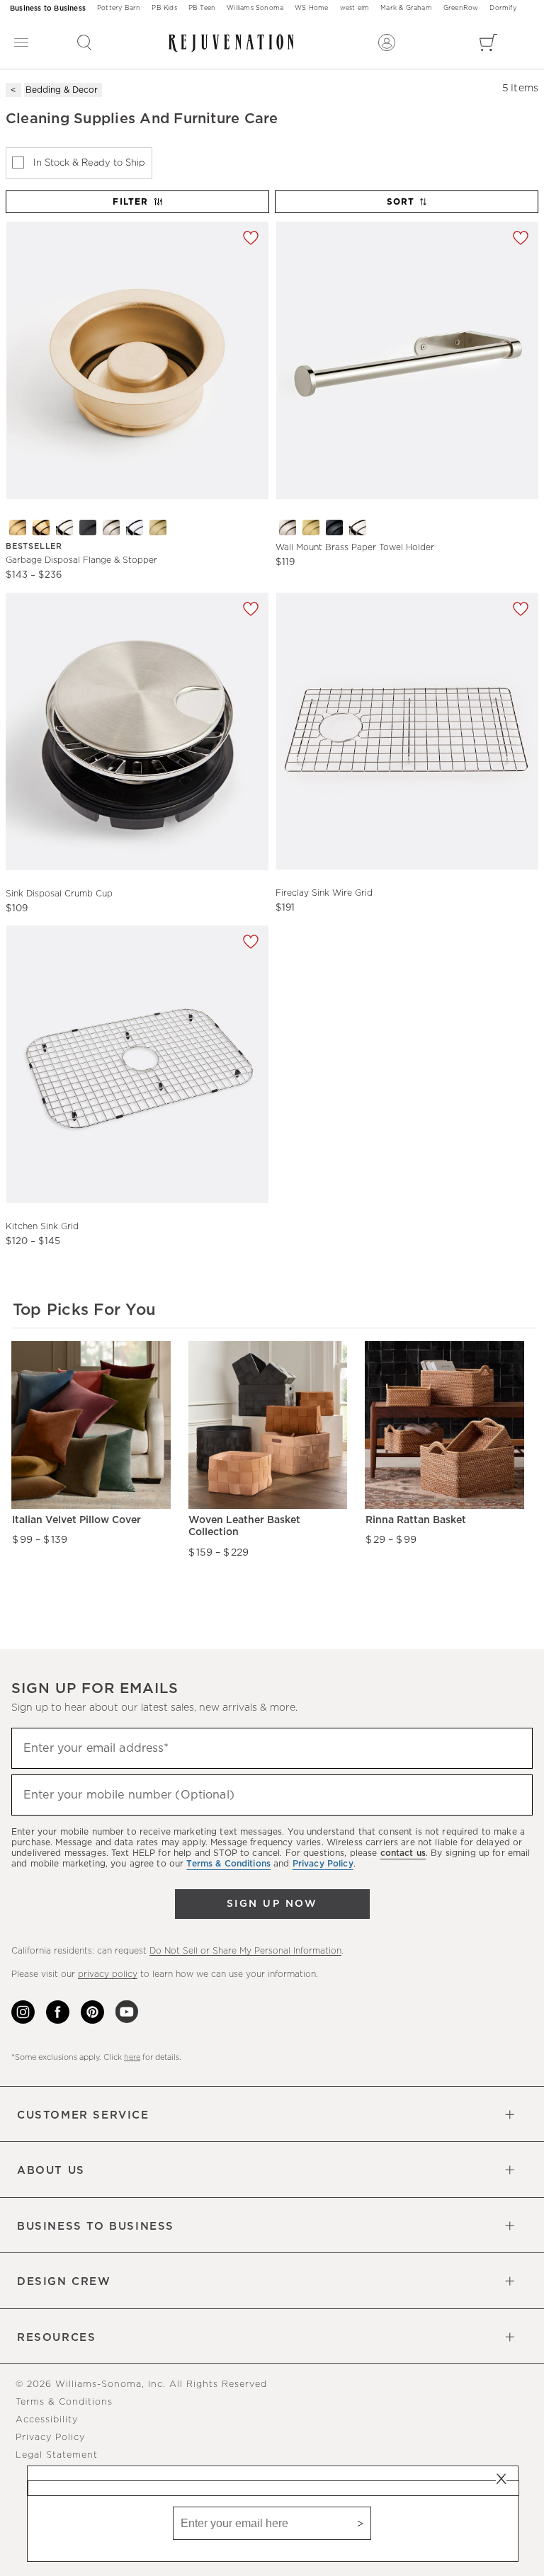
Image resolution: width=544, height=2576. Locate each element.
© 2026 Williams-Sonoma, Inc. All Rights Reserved (141, 2384)
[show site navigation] (21, 43)
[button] (84, 42)
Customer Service (83, 2115)
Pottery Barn (119, 8)
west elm (355, 8)
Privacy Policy (50, 2438)
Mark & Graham (406, 8)
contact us (403, 1853)
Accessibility (47, 2420)
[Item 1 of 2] (407, 731)
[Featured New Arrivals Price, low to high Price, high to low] (408, 208)
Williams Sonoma (255, 8)
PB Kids (164, 8)
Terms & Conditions (64, 2402)
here (132, 2057)
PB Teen (202, 8)
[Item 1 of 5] (407, 360)
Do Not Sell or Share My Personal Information (245, 1951)
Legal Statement (57, 2455)
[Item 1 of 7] (137, 360)
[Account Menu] (387, 42)
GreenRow (461, 8)
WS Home (311, 8)
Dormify (503, 8)
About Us (51, 2171)
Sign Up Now (272, 1904)
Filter (130, 202)
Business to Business (48, 8)
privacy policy (108, 1974)
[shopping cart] (488, 42)
